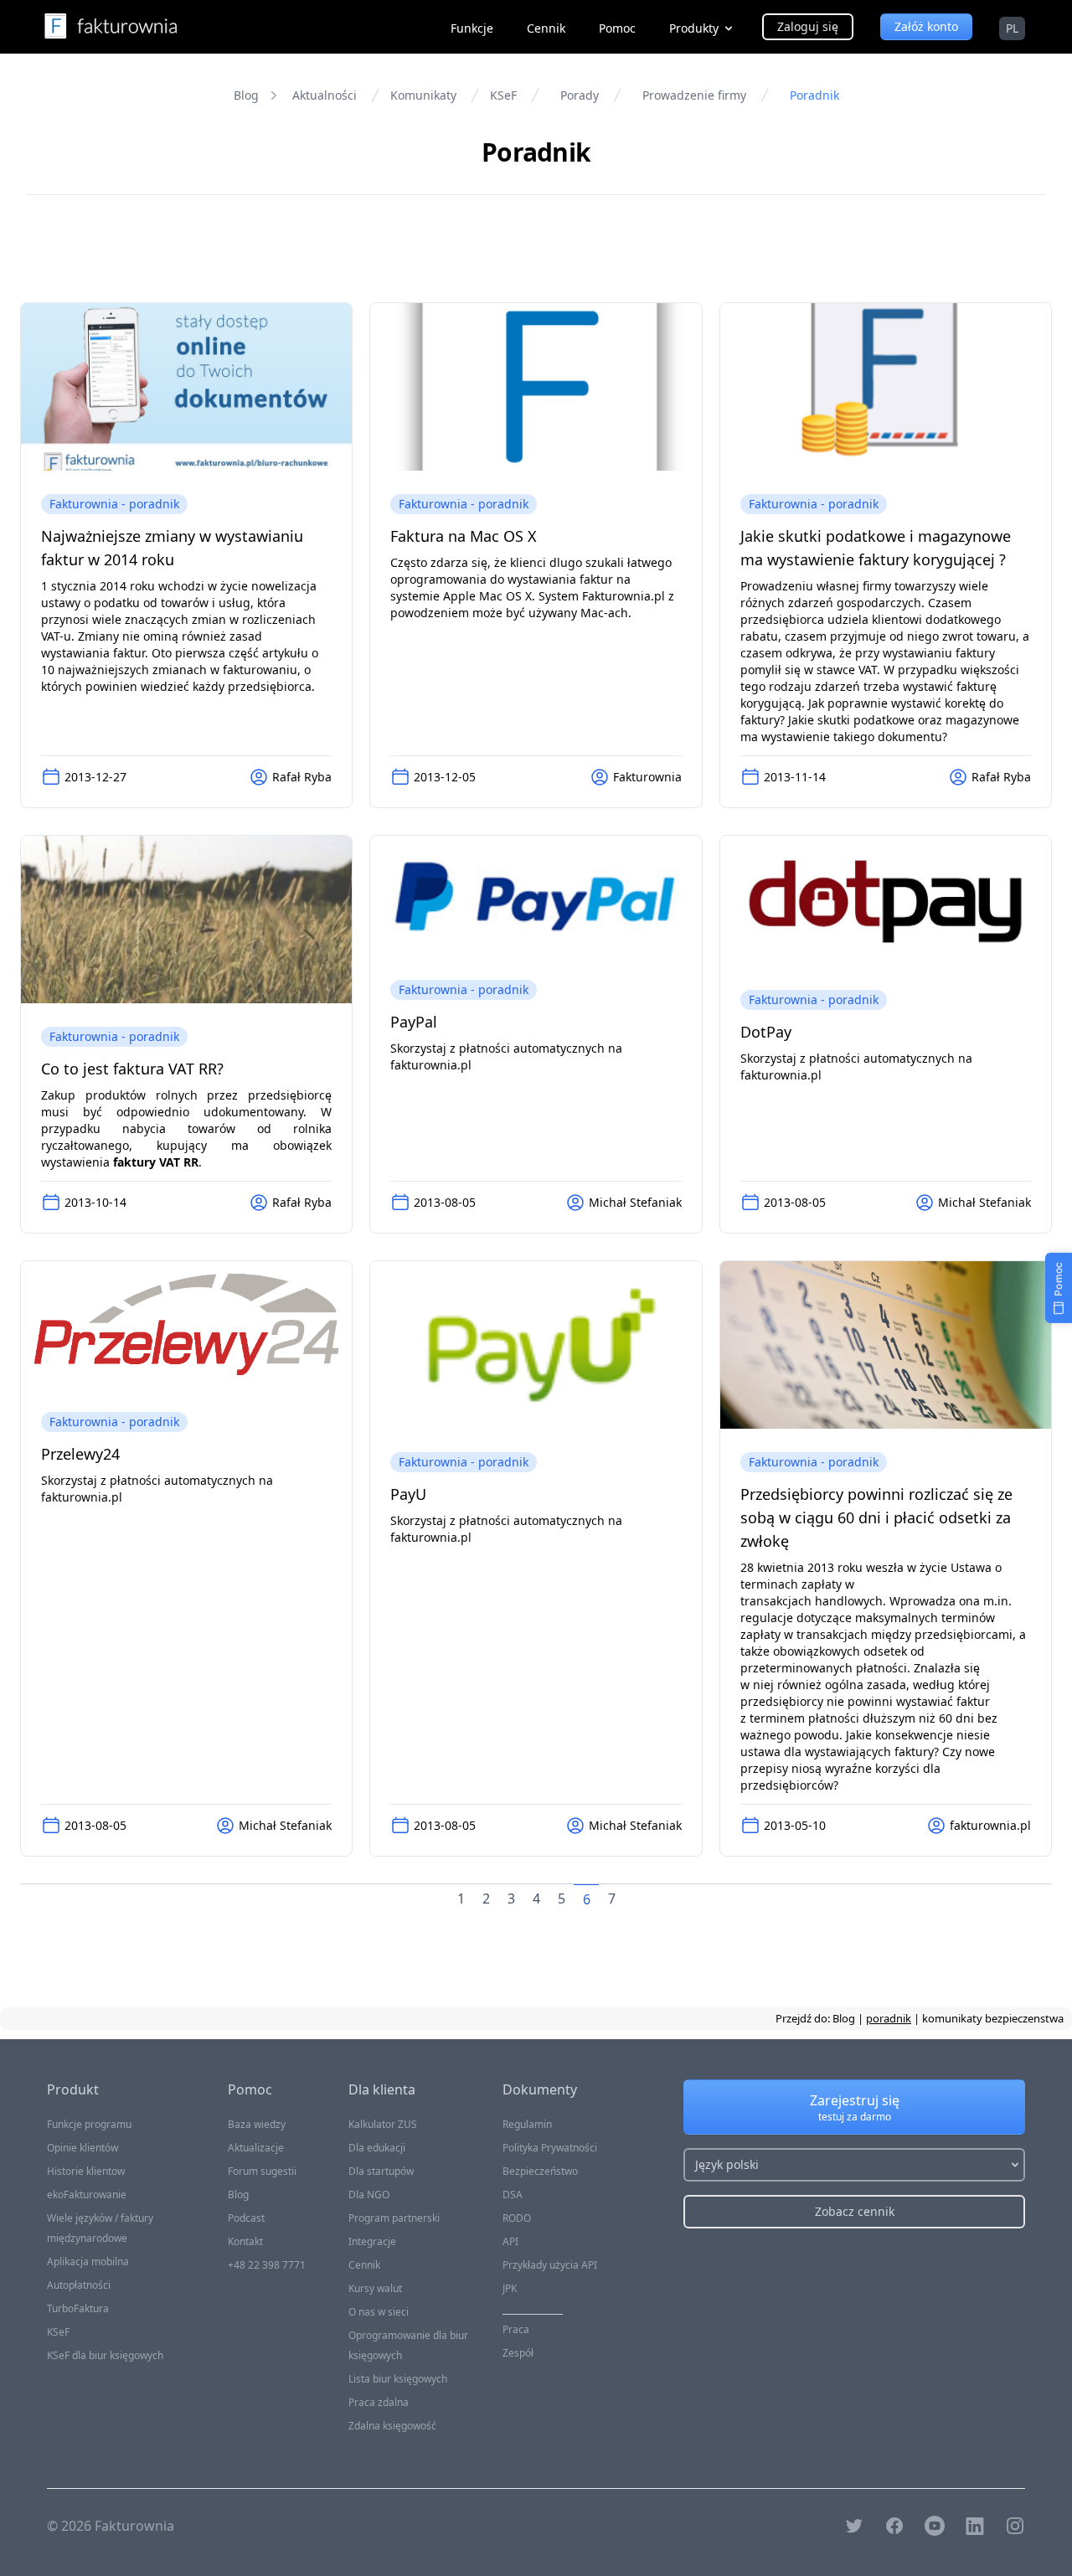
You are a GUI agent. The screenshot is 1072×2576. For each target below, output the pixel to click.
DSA (513, 2195)
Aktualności (325, 95)
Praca (516, 2329)
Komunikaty (423, 95)
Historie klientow (86, 2171)
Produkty (694, 28)
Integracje (372, 2241)
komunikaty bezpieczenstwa (993, 2018)
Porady (580, 95)
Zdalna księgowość (392, 2426)
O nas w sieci (379, 2312)
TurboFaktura (78, 2308)
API (510, 2241)
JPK (510, 2288)
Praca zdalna (379, 2402)
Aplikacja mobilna (88, 2262)
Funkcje (472, 28)
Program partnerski (394, 2218)
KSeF (503, 95)
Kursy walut (375, 2288)
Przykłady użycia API (550, 2265)
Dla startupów (381, 2171)
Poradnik (814, 95)
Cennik (546, 28)
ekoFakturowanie (87, 2195)
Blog (246, 95)
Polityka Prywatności (550, 2148)
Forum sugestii (262, 2171)
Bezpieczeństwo (540, 2171)
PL (1012, 28)
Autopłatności (79, 2285)
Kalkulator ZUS (383, 2124)
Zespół (518, 2353)
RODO (517, 2218)
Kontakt (245, 2241)
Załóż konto (926, 26)
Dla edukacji (377, 2148)
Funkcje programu (89, 2124)
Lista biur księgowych (398, 2379)
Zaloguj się (808, 26)
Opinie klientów (82, 2148)
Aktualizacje (256, 2148)
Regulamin (527, 2124)
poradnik (889, 2018)
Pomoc (617, 28)
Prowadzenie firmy (694, 95)
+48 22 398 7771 (267, 2265)
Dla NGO (369, 2195)
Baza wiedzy (257, 2124)
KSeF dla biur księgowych (105, 2355)
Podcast (246, 2218)
